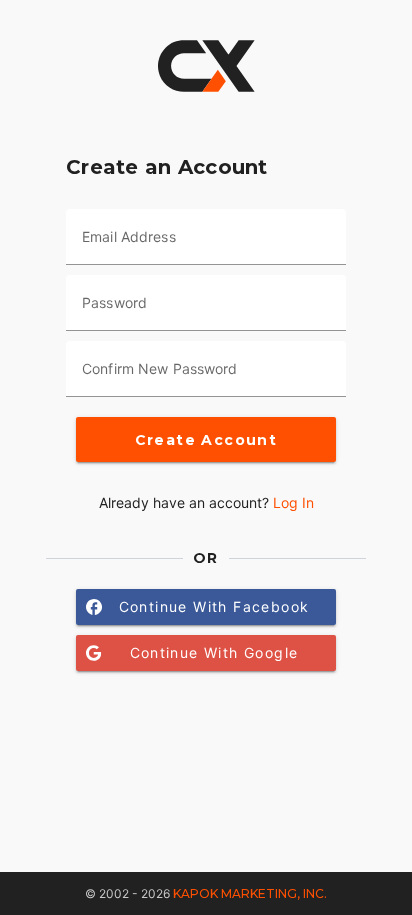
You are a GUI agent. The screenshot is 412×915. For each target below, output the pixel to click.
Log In (293, 502)
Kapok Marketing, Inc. (250, 893)
